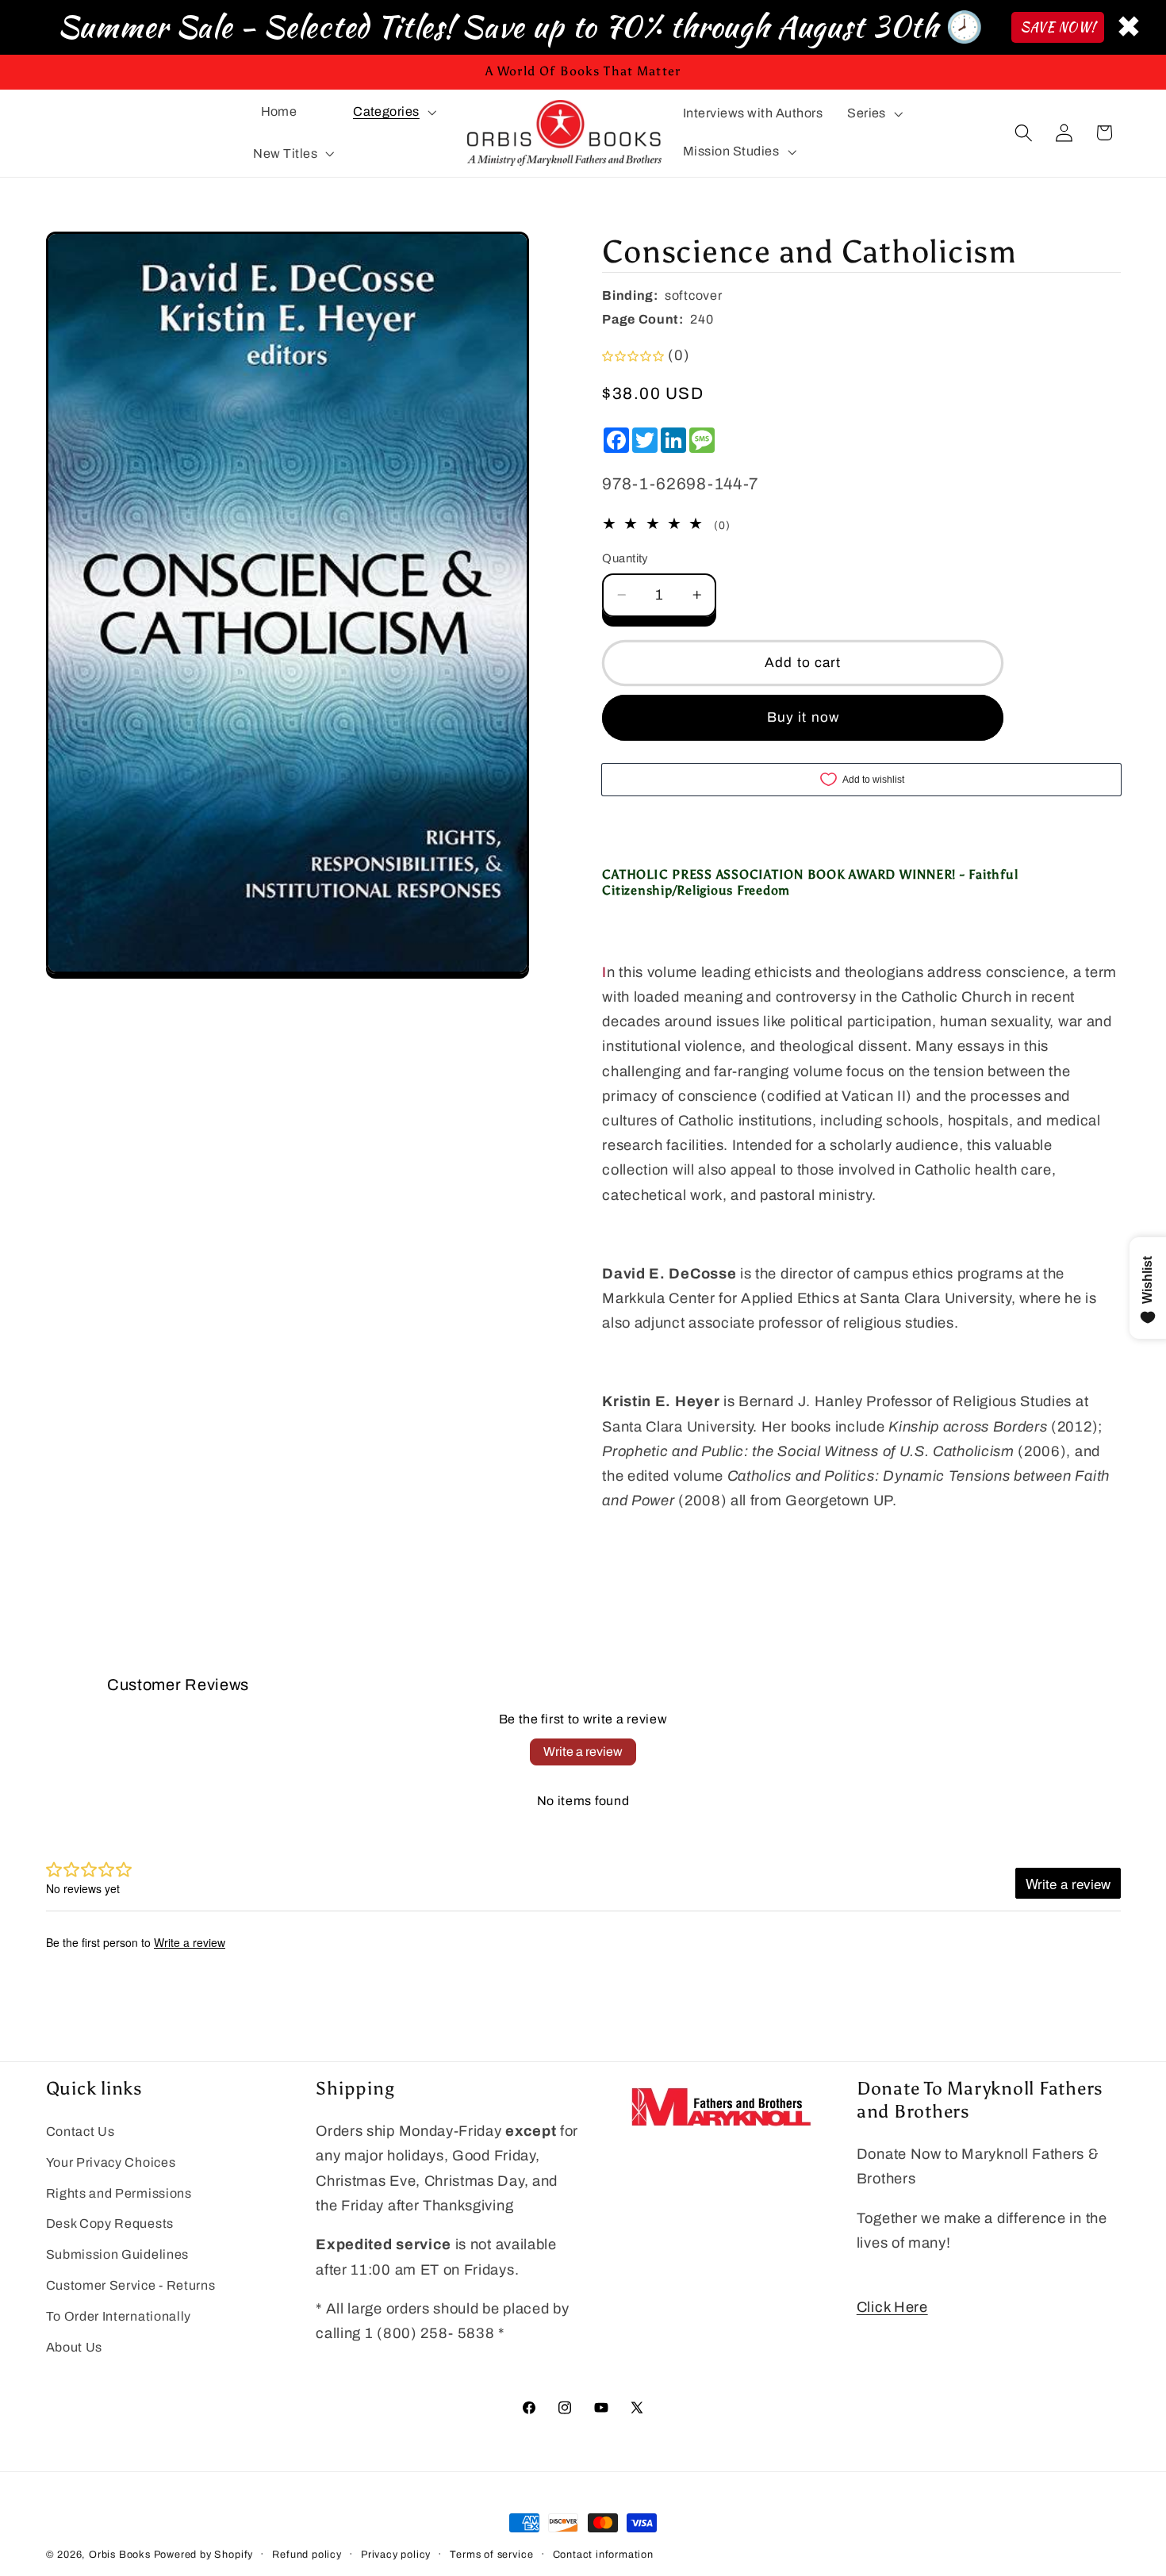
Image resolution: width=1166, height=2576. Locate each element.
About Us (75, 2347)
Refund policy (307, 2555)
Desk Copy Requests (110, 2223)
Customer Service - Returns (131, 2285)
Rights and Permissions (119, 2193)
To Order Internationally (119, 2316)
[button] (393, 112)
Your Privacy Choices (111, 2162)
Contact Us (81, 2131)
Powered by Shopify (204, 2555)
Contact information (603, 2555)
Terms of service (491, 2555)
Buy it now (804, 717)
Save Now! (1058, 27)
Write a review (583, 1752)
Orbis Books (120, 2555)
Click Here (892, 2307)
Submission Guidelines (118, 2254)
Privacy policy (396, 2555)
